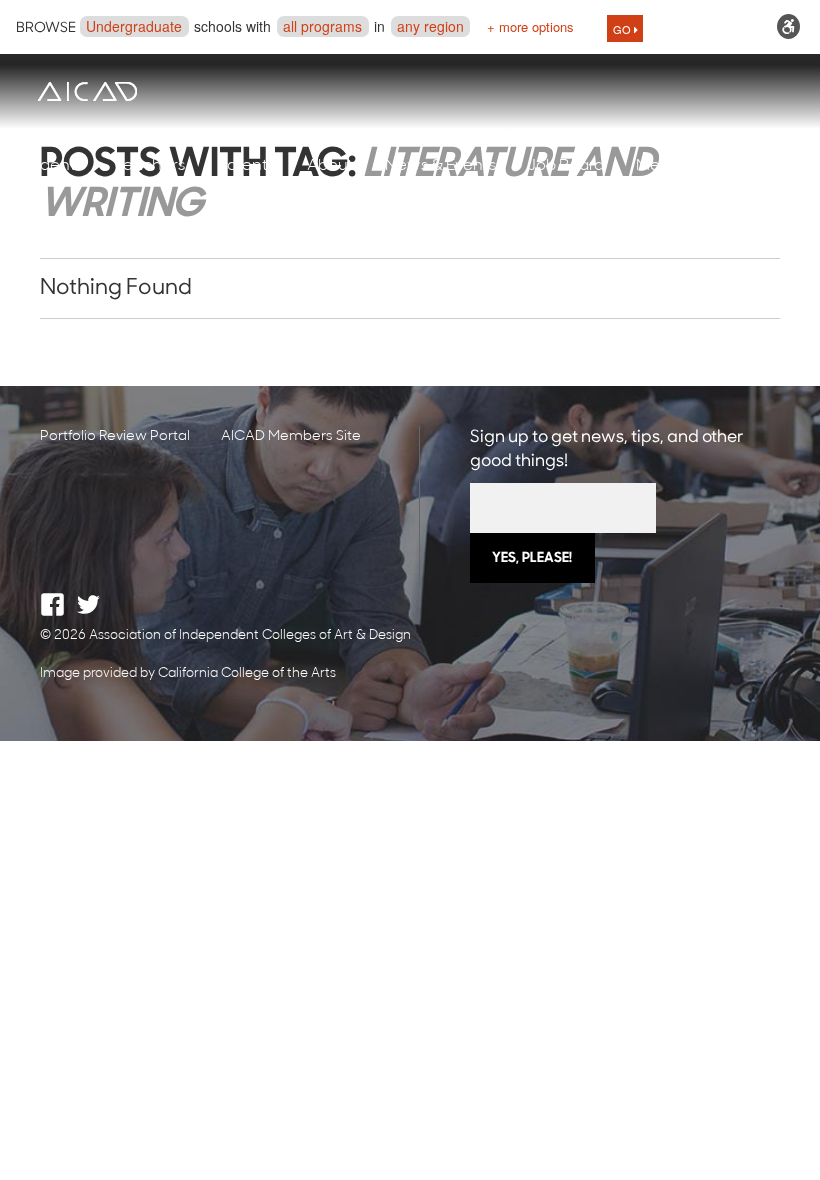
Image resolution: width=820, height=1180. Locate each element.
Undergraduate (134, 26)
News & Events (440, 166)
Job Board (566, 166)
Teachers (150, 166)
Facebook (52, 604)
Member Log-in (695, 166)
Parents (246, 166)
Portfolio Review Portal (115, 436)
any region (430, 26)
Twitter (88, 604)
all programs (322, 26)
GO (623, 29)
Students (49, 166)
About (330, 166)
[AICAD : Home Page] (87, 91)
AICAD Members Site (291, 436)
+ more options (530, 26)
